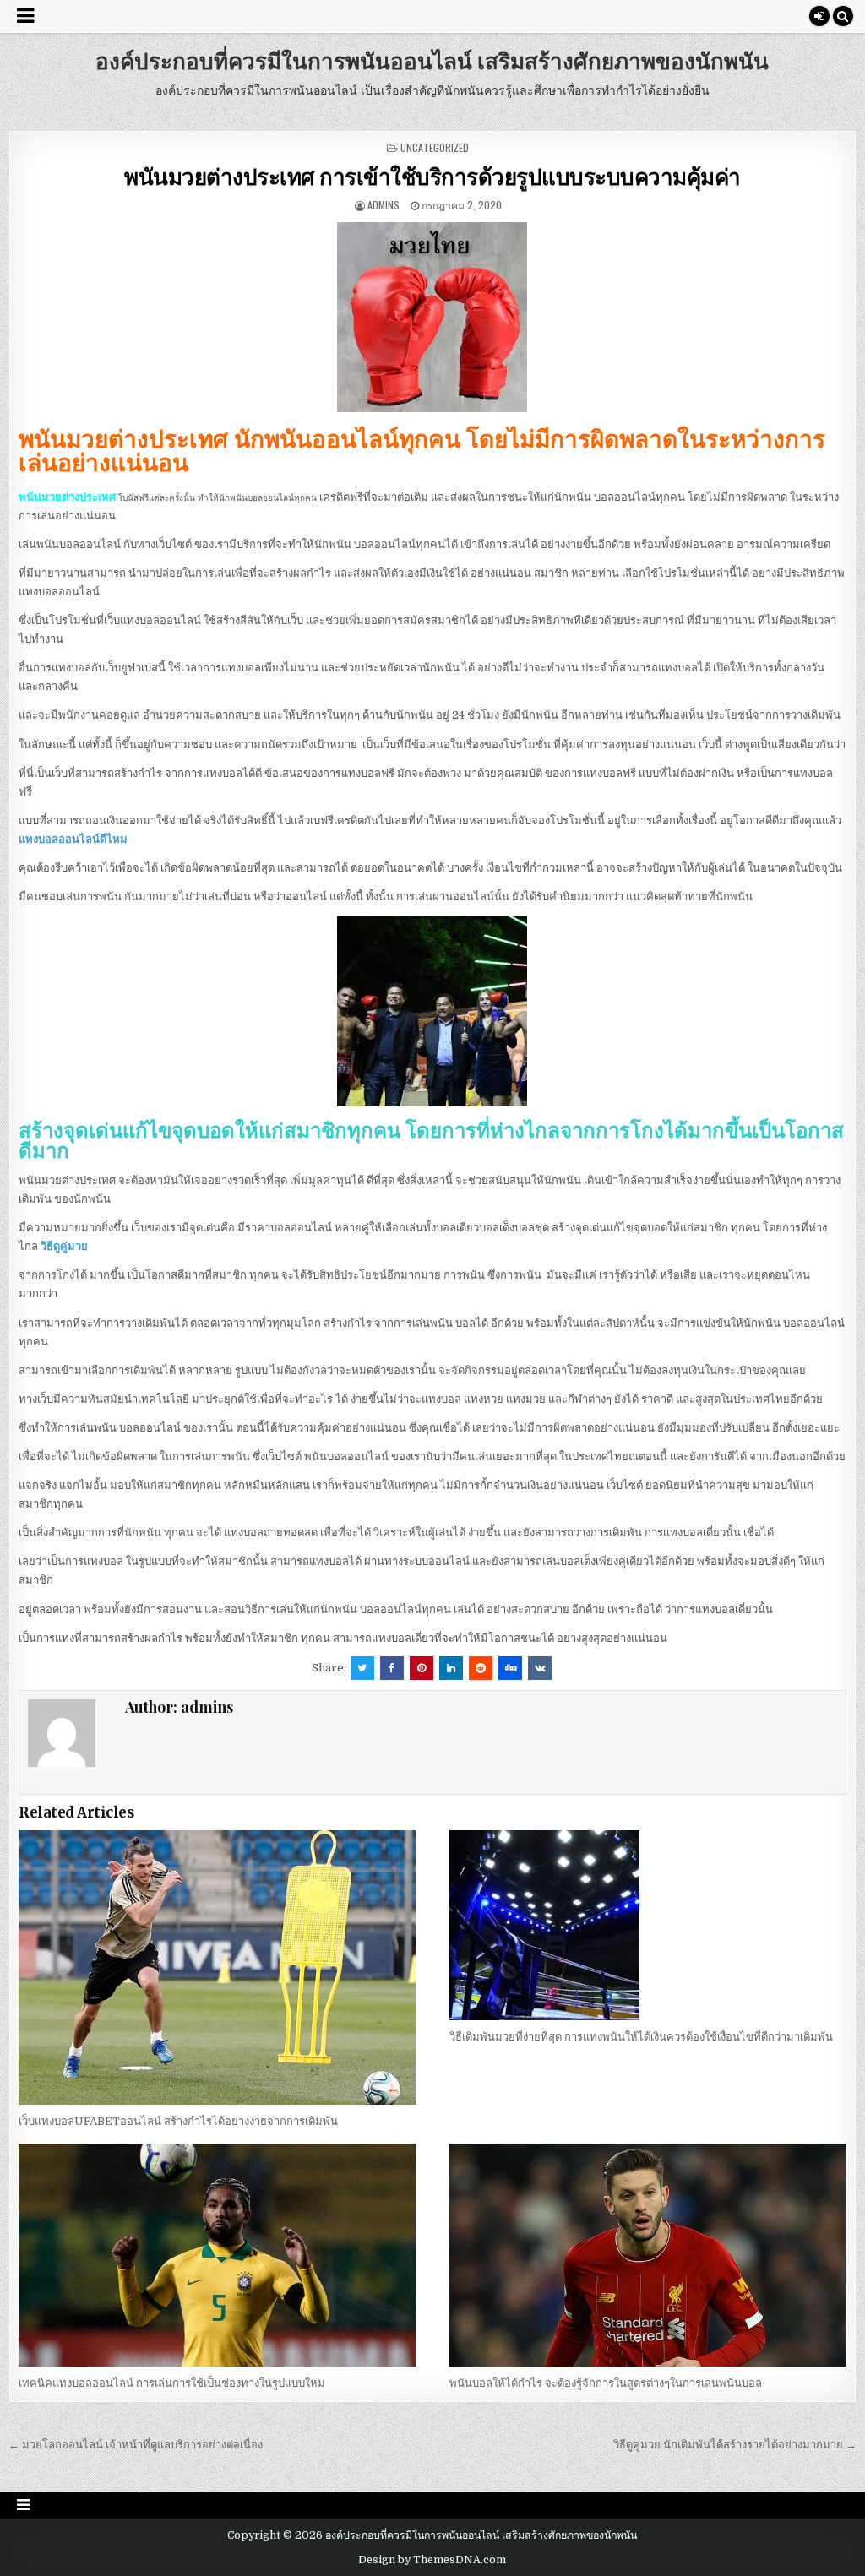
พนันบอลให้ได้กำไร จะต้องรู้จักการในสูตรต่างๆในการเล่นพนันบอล (606, 2383)
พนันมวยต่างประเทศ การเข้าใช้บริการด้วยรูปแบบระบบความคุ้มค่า (432, 176)
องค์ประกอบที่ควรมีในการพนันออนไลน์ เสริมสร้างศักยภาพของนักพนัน (432, 60)
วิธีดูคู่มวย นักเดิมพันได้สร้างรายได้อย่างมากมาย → (735, 2445)
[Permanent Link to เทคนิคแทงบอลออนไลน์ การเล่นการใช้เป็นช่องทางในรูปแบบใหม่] (217, 2255)
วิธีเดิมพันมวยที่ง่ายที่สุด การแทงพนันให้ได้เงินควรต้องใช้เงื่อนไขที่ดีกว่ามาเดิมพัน (642, 2037)
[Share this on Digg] (510, 1668)
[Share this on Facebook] (392, 1668)
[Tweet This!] (362, 1668)
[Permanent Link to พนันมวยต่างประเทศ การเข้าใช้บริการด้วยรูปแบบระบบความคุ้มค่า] (432, 317)
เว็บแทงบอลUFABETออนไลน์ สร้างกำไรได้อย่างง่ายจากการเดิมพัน (178, 2121)
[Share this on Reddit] (481, 1668)
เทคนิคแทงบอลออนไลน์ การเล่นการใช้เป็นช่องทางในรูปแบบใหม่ (172, 2383)
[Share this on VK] (540, 1668)
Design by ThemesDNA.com (432, 2560)
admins (384, 205)
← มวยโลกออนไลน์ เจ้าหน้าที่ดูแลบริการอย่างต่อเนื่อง (136, 2445)
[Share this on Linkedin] (451, 1668)
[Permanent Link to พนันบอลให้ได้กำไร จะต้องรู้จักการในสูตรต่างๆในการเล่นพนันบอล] (648, 2255)
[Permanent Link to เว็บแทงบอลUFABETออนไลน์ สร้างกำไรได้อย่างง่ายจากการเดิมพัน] (217, 1967)
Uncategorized (435, 147)
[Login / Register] (819, 16)
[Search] (843, 16)
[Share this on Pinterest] (422, 1668)
